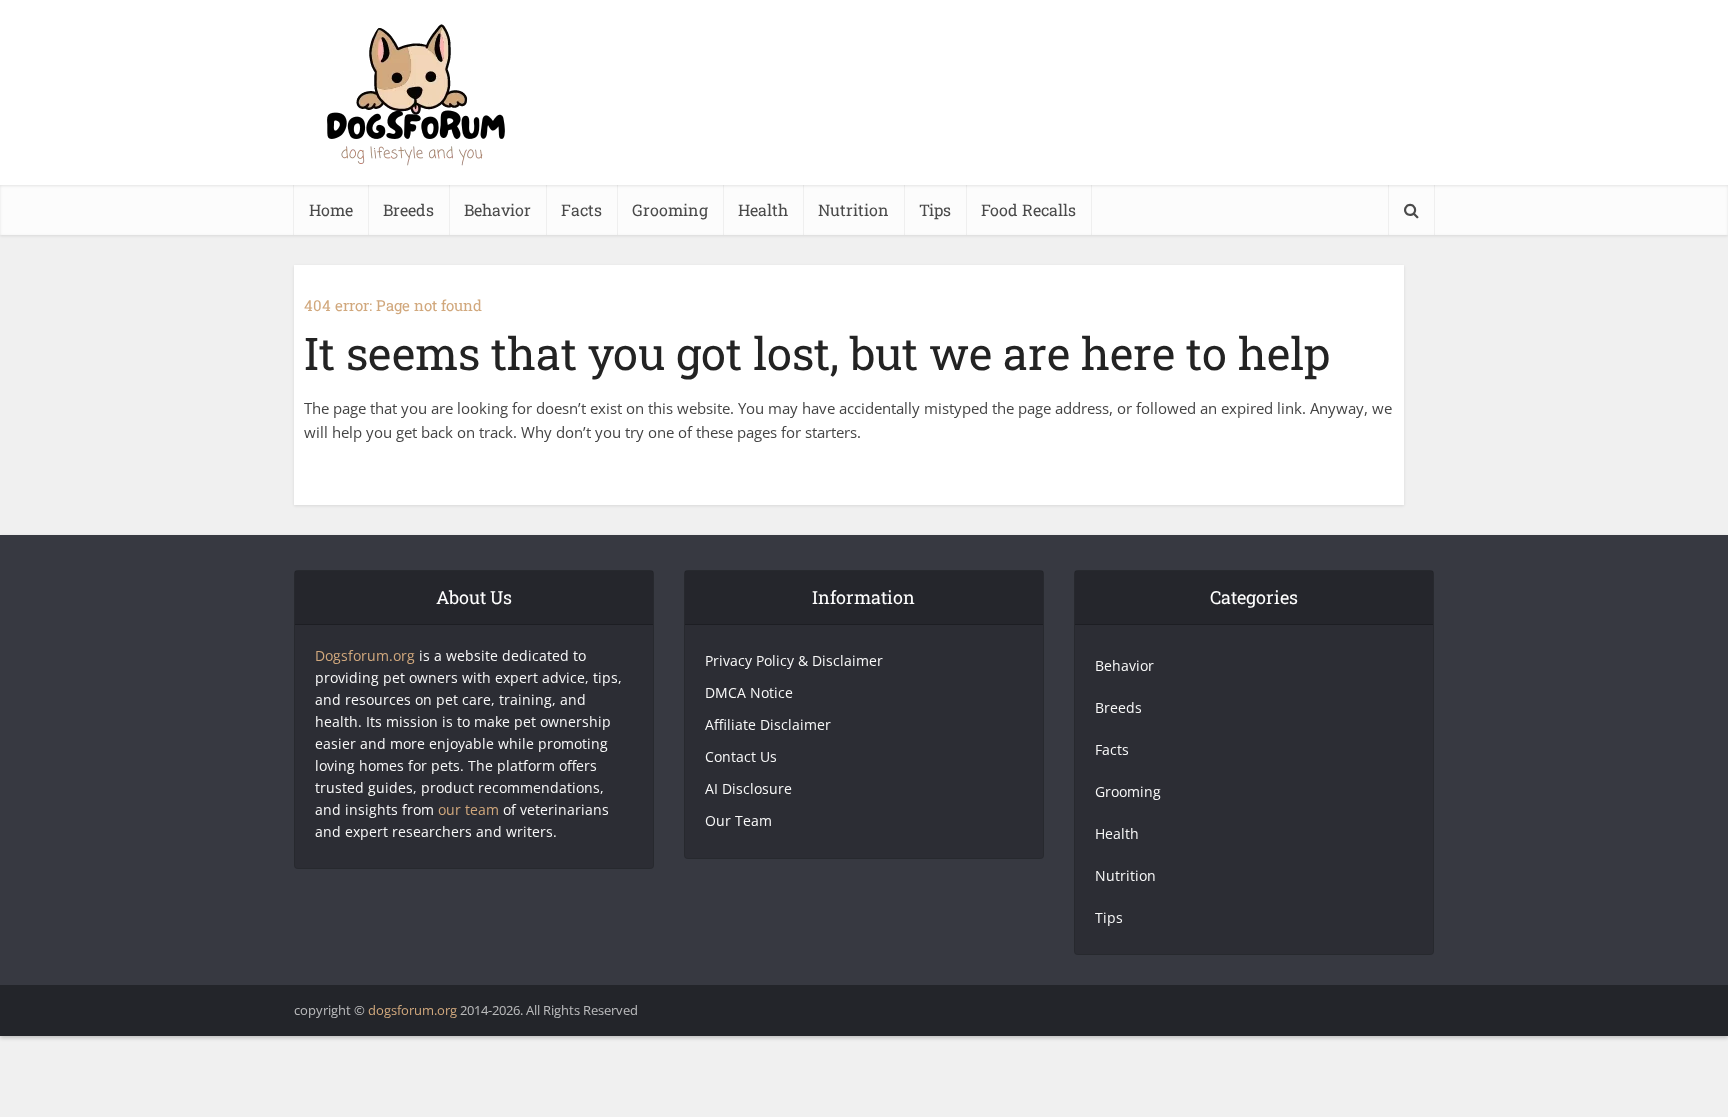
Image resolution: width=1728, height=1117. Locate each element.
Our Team (738, 820)
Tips (935, 209)
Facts (581, 209)
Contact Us (741, 756)
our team (468, 809)
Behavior (497, 209)
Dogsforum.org (365, 655)
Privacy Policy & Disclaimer (794, 660)
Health (763, 209)
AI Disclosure (748, 788)
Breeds (408, 209)
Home (331, 209)
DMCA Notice (749, 692)
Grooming (670, 209)
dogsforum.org (412, 1010)
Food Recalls (1028, 209)
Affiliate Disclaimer (768, 724)
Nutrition (853, 209)
